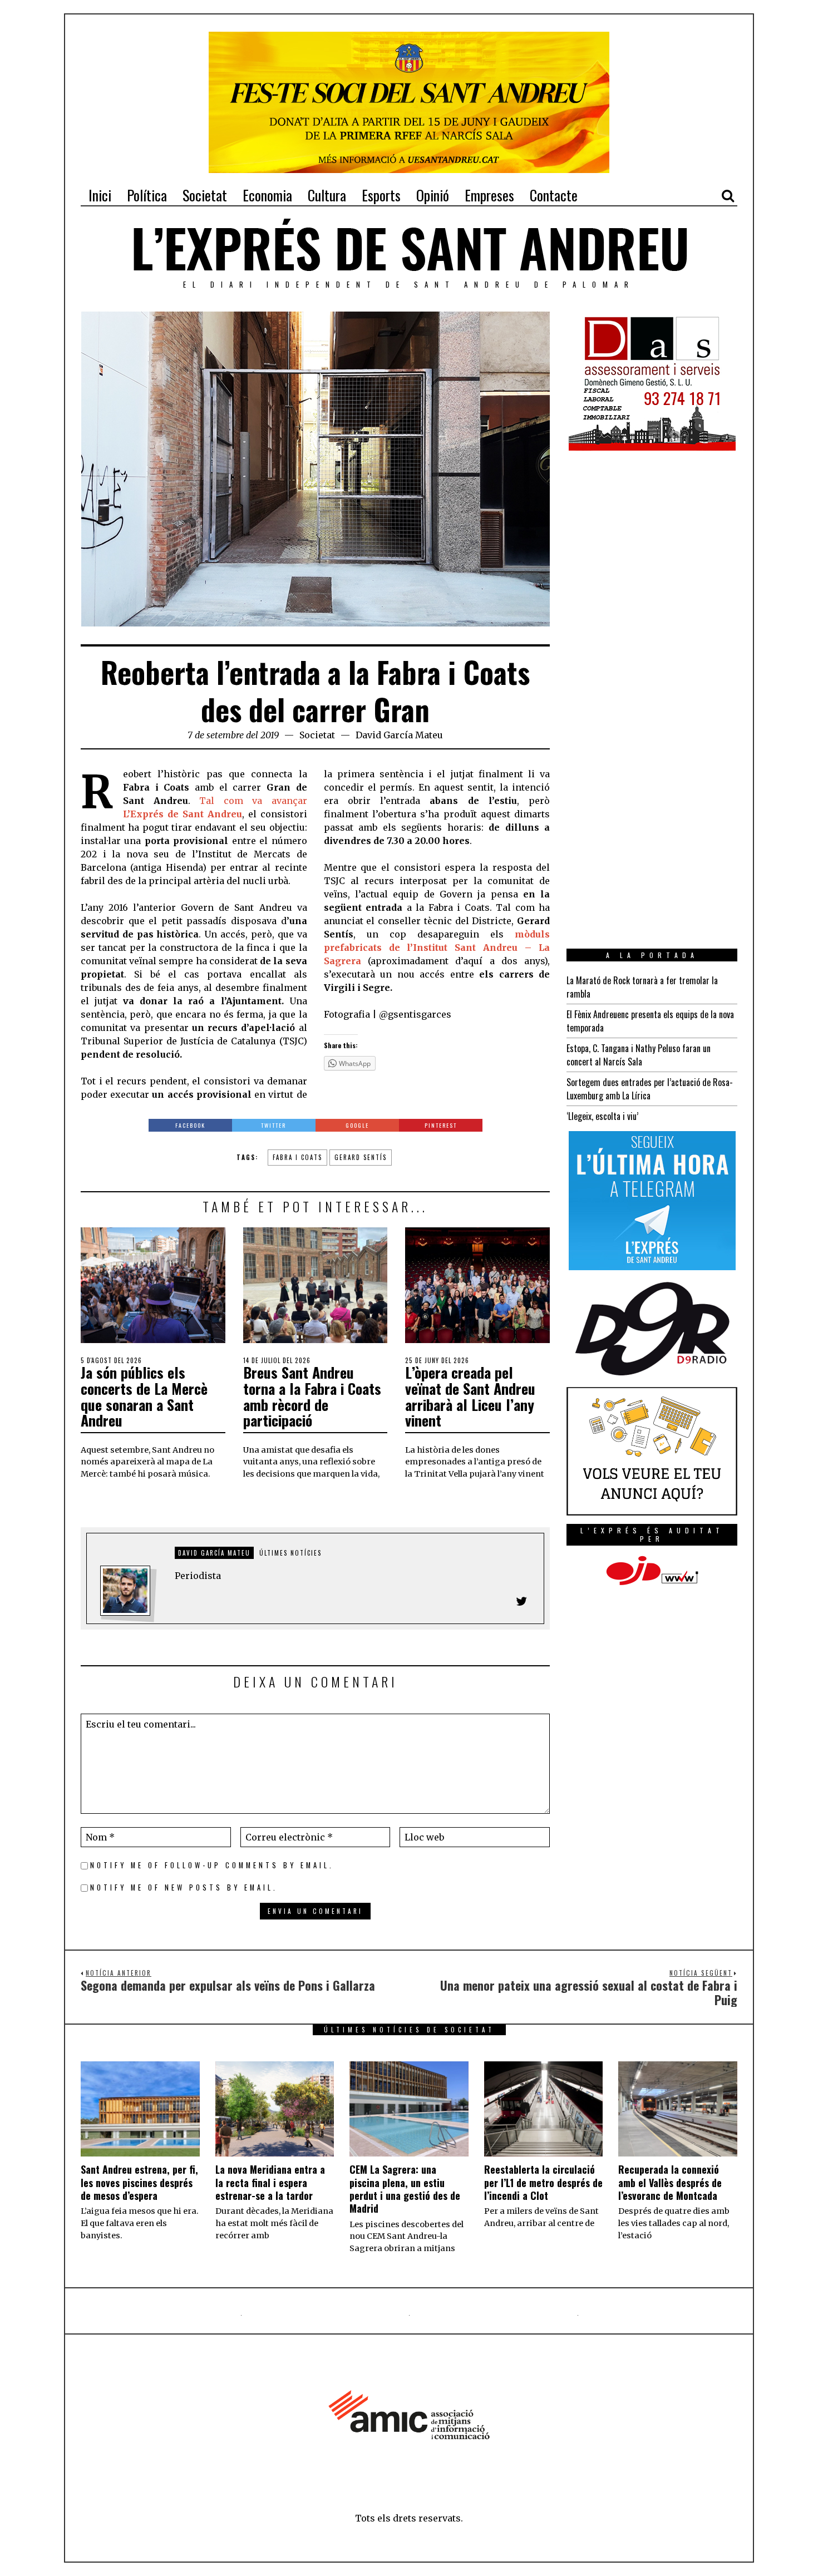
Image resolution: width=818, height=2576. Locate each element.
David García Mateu (399, 735)
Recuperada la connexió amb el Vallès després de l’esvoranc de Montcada (670, 2182)
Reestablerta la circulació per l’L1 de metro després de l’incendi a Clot (543, 2182)
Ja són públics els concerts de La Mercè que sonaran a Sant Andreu (144, 1396)
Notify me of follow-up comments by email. (212, 1865)
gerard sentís (361, 1157)
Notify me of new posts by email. (184, 1887)
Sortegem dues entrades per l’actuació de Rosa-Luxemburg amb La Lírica (650, 1089)
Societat (317, 735)
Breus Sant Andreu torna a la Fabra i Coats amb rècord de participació (312, 1396)
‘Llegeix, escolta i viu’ (602, 1116)
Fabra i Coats (297, 1157)
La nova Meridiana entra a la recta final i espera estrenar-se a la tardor (270, 2182)
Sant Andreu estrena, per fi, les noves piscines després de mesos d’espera (139, 2182)
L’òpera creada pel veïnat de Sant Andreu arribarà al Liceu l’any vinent (470, 1396)
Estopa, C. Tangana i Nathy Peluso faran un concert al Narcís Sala (639, 1055)
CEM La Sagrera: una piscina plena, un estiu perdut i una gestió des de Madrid (405, 2189)
